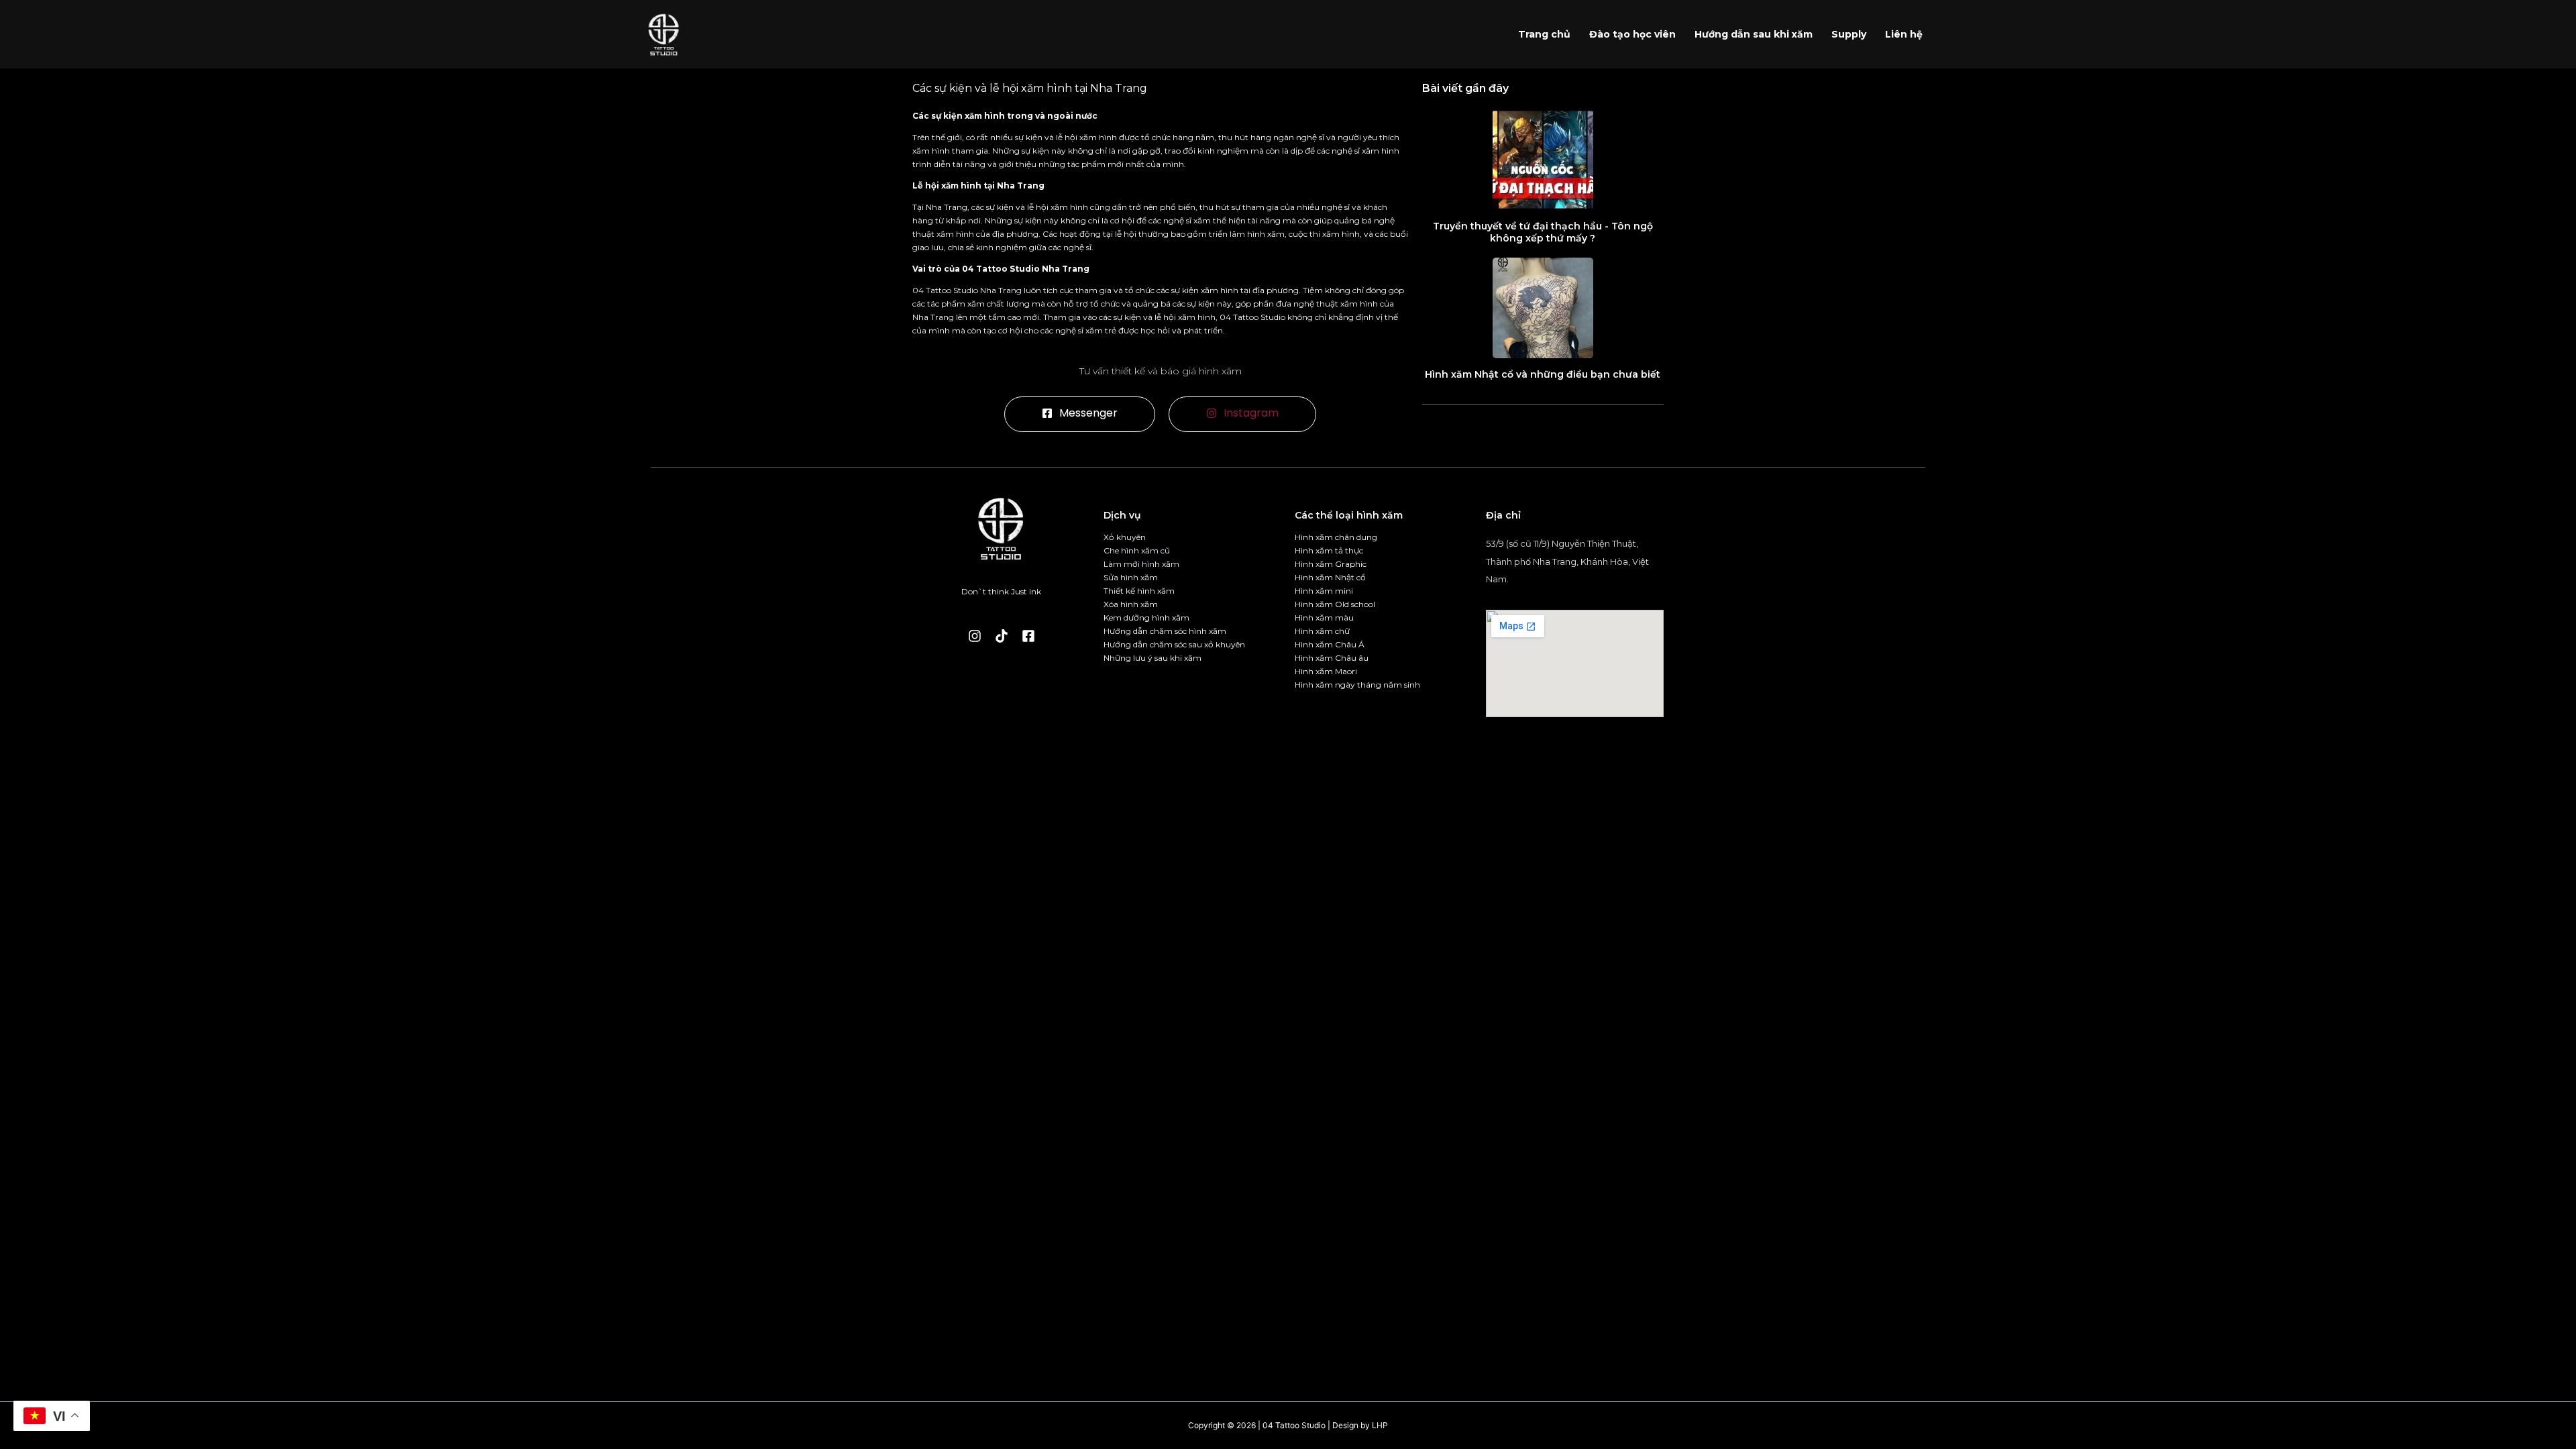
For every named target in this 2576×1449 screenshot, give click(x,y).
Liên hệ (1904, 34)
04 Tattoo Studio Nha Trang (967, 290)
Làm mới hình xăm (1141, 564)
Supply (1849, 34)
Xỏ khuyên (1125, 537)
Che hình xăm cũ (1137, 550)
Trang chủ (1544, 34)
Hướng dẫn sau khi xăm (1754, 34)
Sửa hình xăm (1131, 577)
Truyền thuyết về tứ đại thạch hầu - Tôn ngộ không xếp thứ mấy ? (1543, 232)
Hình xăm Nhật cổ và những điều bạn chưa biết (1543, 374)
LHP (1380, 1425)
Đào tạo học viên (1632, 34)
